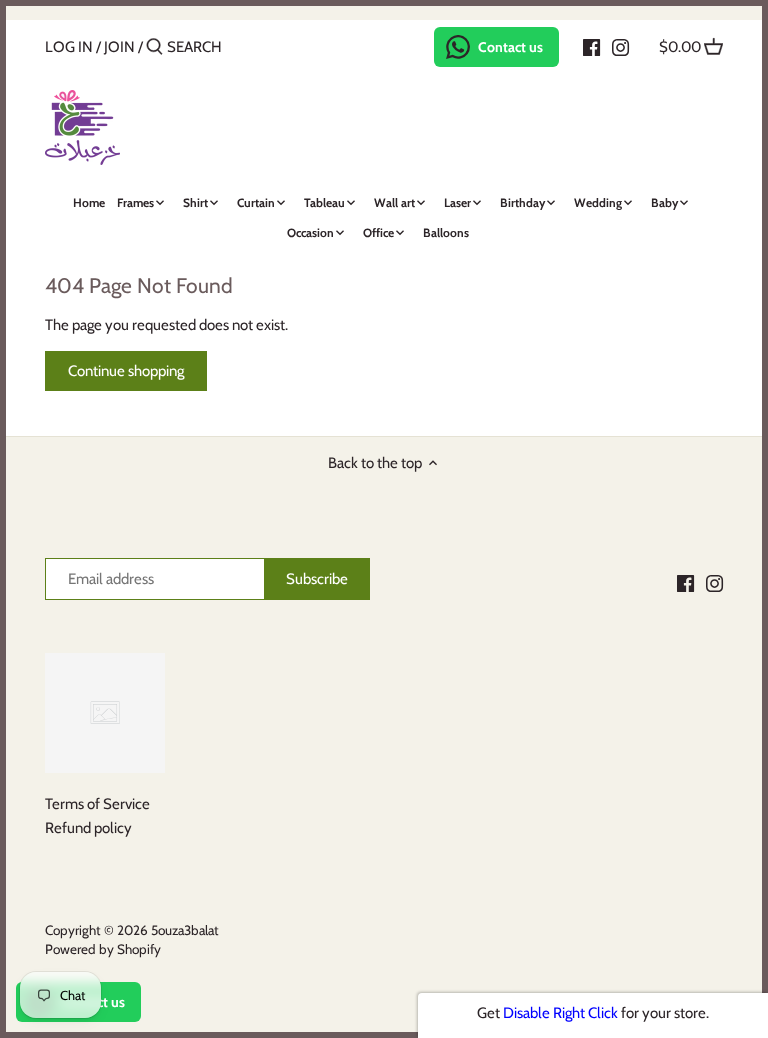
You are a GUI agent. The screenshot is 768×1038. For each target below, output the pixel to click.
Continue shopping (126, 371)
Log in (69, 47)
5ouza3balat (185, 930)
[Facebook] (591, 46)
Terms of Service (97, 804)
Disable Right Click (560, 1013)
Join (119, 47)
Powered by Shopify (103, 949)
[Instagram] (620, 46)
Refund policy (88, 828)
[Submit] (154, 47)
